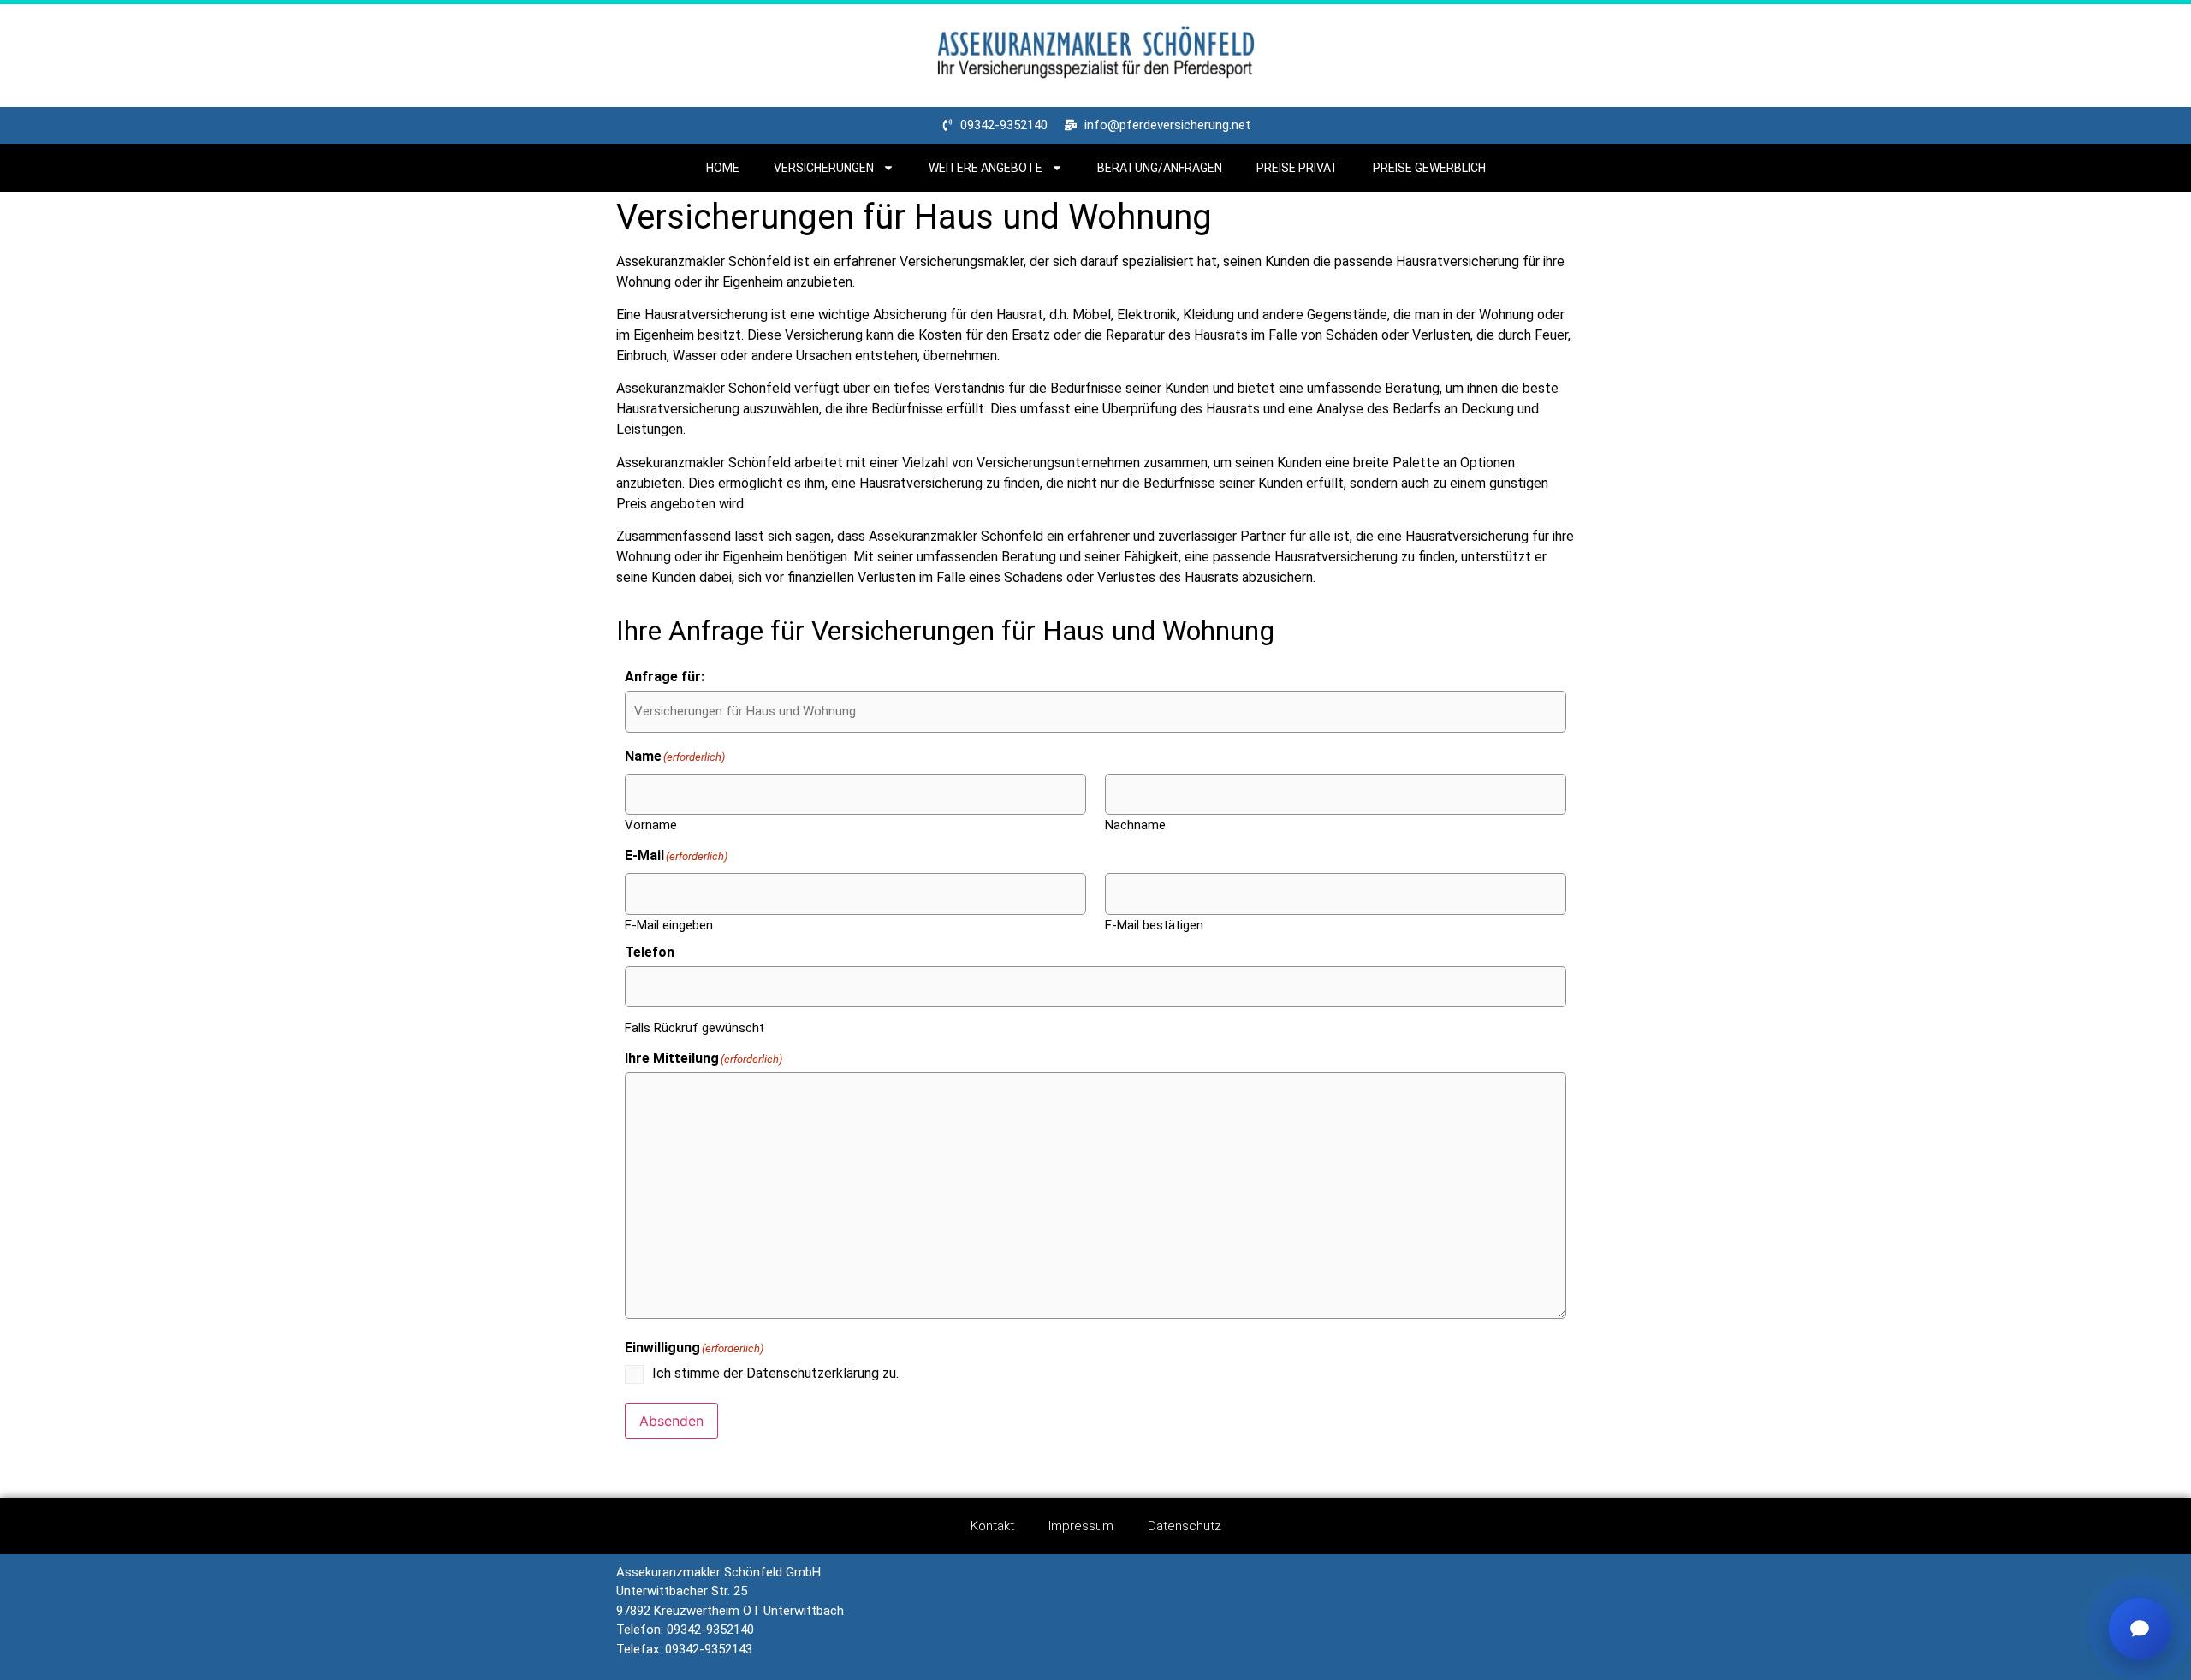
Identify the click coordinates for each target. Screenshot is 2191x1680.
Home (723, 168)
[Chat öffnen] (2140, 1629)
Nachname (1135, 825)
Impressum (1081, 1526)
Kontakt (992, 1526)
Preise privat (1297, 168)
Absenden (671, 1421)
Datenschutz (1185, 1526)
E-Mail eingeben (669, 925)
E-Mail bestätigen (1154, 925)
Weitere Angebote (986, 168)
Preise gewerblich (1429, 168)
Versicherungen (824, 168)
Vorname (651, 825)
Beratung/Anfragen (1160, 168)
